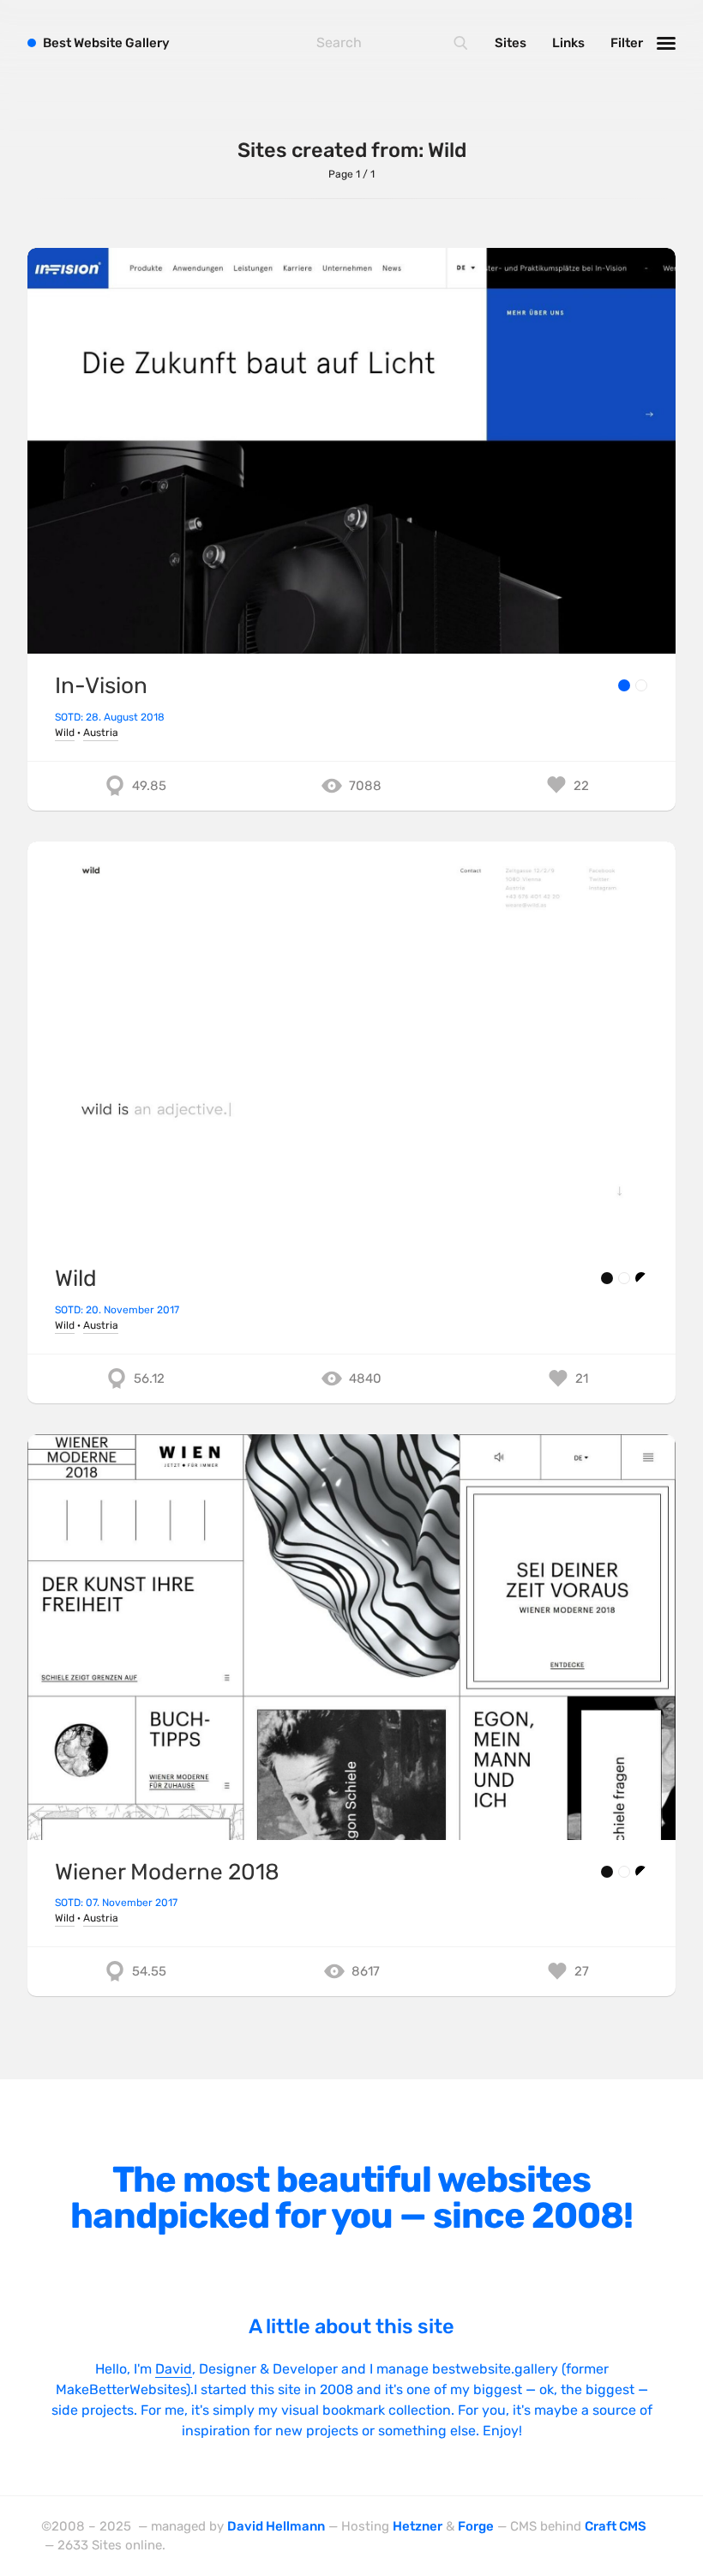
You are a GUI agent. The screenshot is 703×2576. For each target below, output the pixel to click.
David (174, 2369)
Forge (476, 2526)
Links (568, 43)
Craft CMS (616, 2526)
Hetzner (418, 2526)
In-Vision (101, 686)
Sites (511, 43)
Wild (65, 733)
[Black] (607, 1278)
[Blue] (624, 685)
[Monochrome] (641, 1278)
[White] (641, 685)
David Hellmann (276, 2526)
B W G (106, 43)
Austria (101, 733)
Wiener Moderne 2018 (167, 1872)
